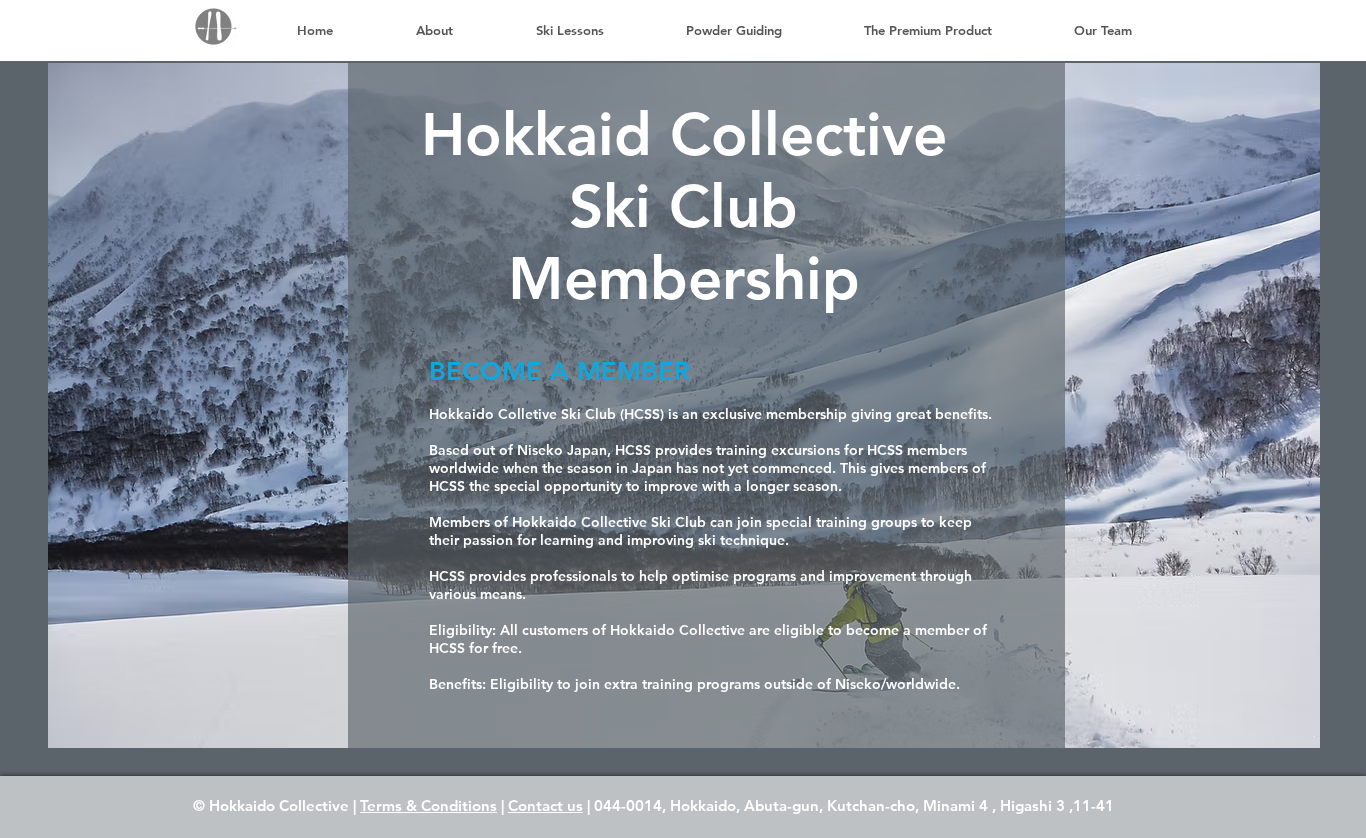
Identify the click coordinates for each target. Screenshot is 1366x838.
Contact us (545, 805)
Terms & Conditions (428, 805)
